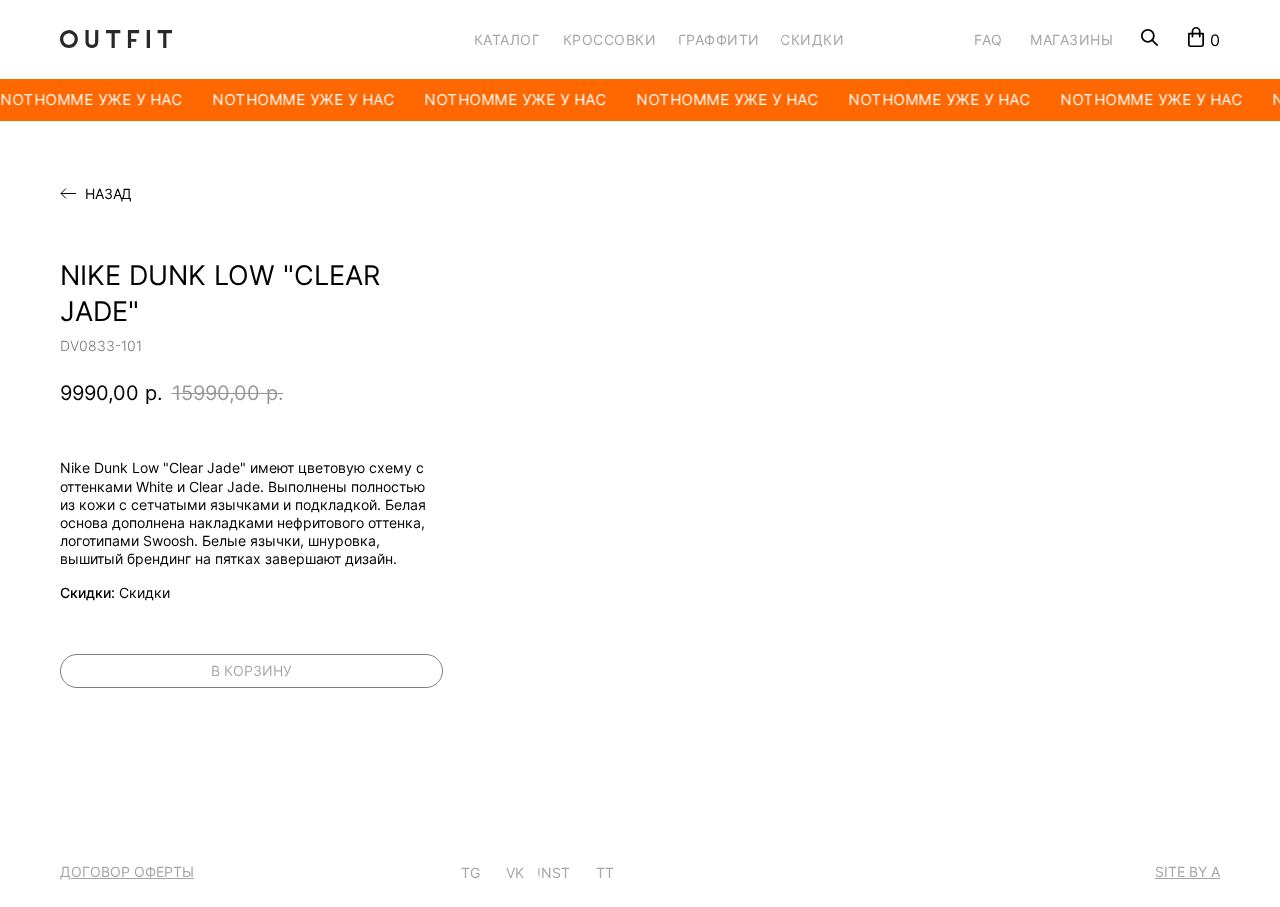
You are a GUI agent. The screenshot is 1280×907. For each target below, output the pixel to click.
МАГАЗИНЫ (1071, 39)
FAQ (988, 39)
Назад (108, 194)
